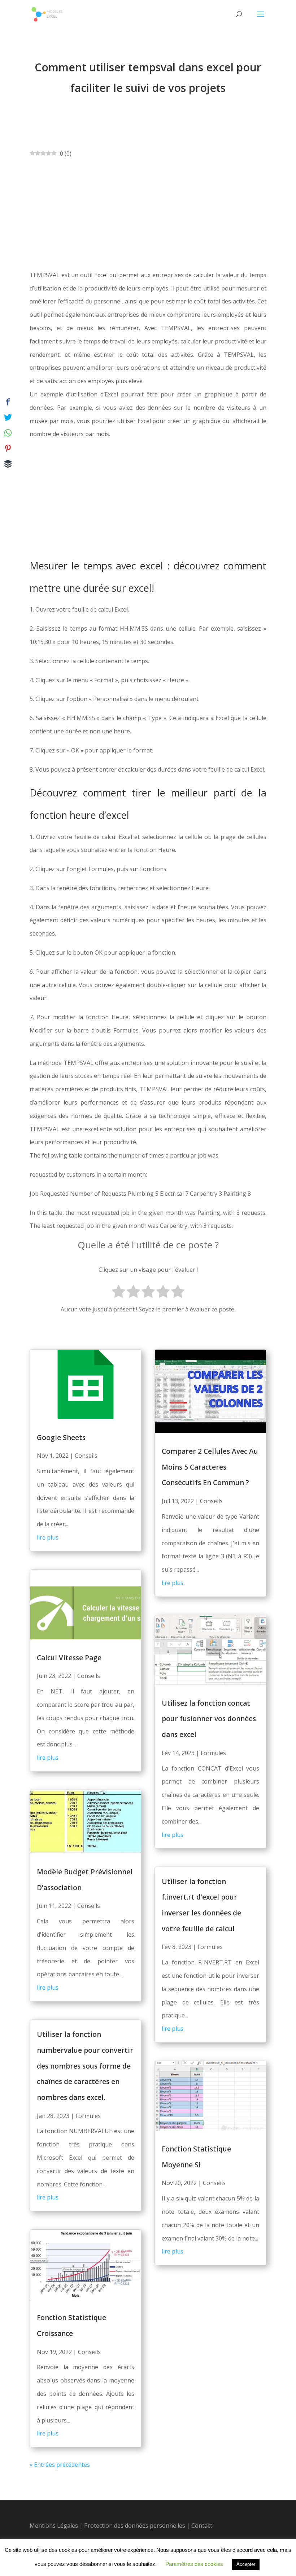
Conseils (86, 1456)
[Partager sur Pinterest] (8, 448)
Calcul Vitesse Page (69, 1658)
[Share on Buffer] (8, 464)
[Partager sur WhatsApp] (8, 433)
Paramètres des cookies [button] (194, 2564)
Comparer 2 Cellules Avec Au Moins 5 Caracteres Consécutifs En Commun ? (210, 1467)
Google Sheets (61, 1438)
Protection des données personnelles (135, 2526)
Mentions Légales (54, 2526)
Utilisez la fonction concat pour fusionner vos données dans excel (209, 1719)
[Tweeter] (8, 417)
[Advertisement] (148, 214)
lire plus (48, 1537)
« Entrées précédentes (60, 2465)
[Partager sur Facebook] (8, 402)
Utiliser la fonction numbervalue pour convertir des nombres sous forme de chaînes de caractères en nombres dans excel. (85, 2066)
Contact (202, 2526)
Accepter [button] (246, 2564)
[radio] (119, 1293)
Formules (88, 2116)
